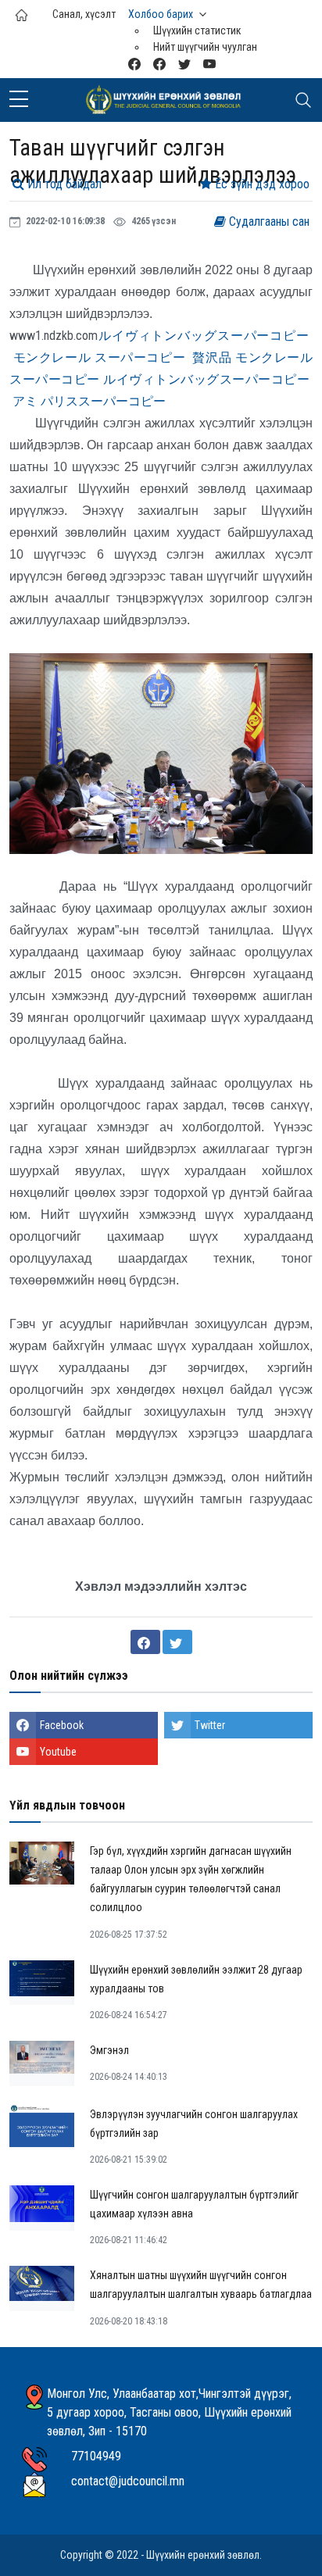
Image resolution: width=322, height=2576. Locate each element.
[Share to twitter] (177, 1642)
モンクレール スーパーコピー (100, 357)
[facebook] (159, 64)
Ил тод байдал (63, 184)
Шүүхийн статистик (197, 30)
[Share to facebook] (145, 1642)
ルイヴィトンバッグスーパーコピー (204, 336)
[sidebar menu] (19, 100)
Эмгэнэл (109, 2050)
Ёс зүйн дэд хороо (261, 184)
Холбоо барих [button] (161, 14)
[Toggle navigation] (303, 100)
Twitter (210, 1725)
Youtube (58, 1752)
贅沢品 (212, 357)
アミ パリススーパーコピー (89, 401)
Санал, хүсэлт (84, 14)
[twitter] (184, 64)
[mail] (134, 64)
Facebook (62, 1725)
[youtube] (209, 64)
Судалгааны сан (268, 222)
